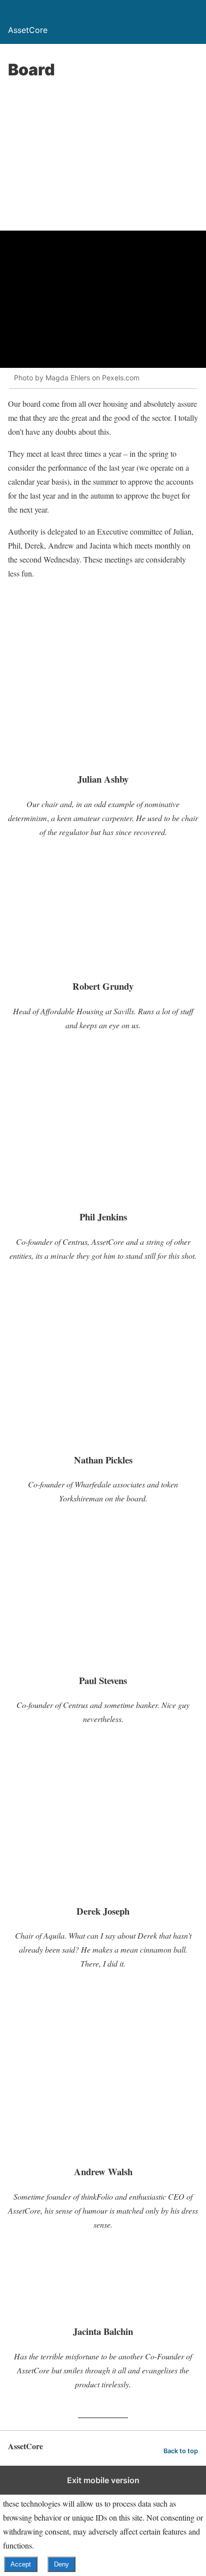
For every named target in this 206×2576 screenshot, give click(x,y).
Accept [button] (21, 2564)
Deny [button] (61, 2564)
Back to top (181, 2451)
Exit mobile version (103, 2480)
